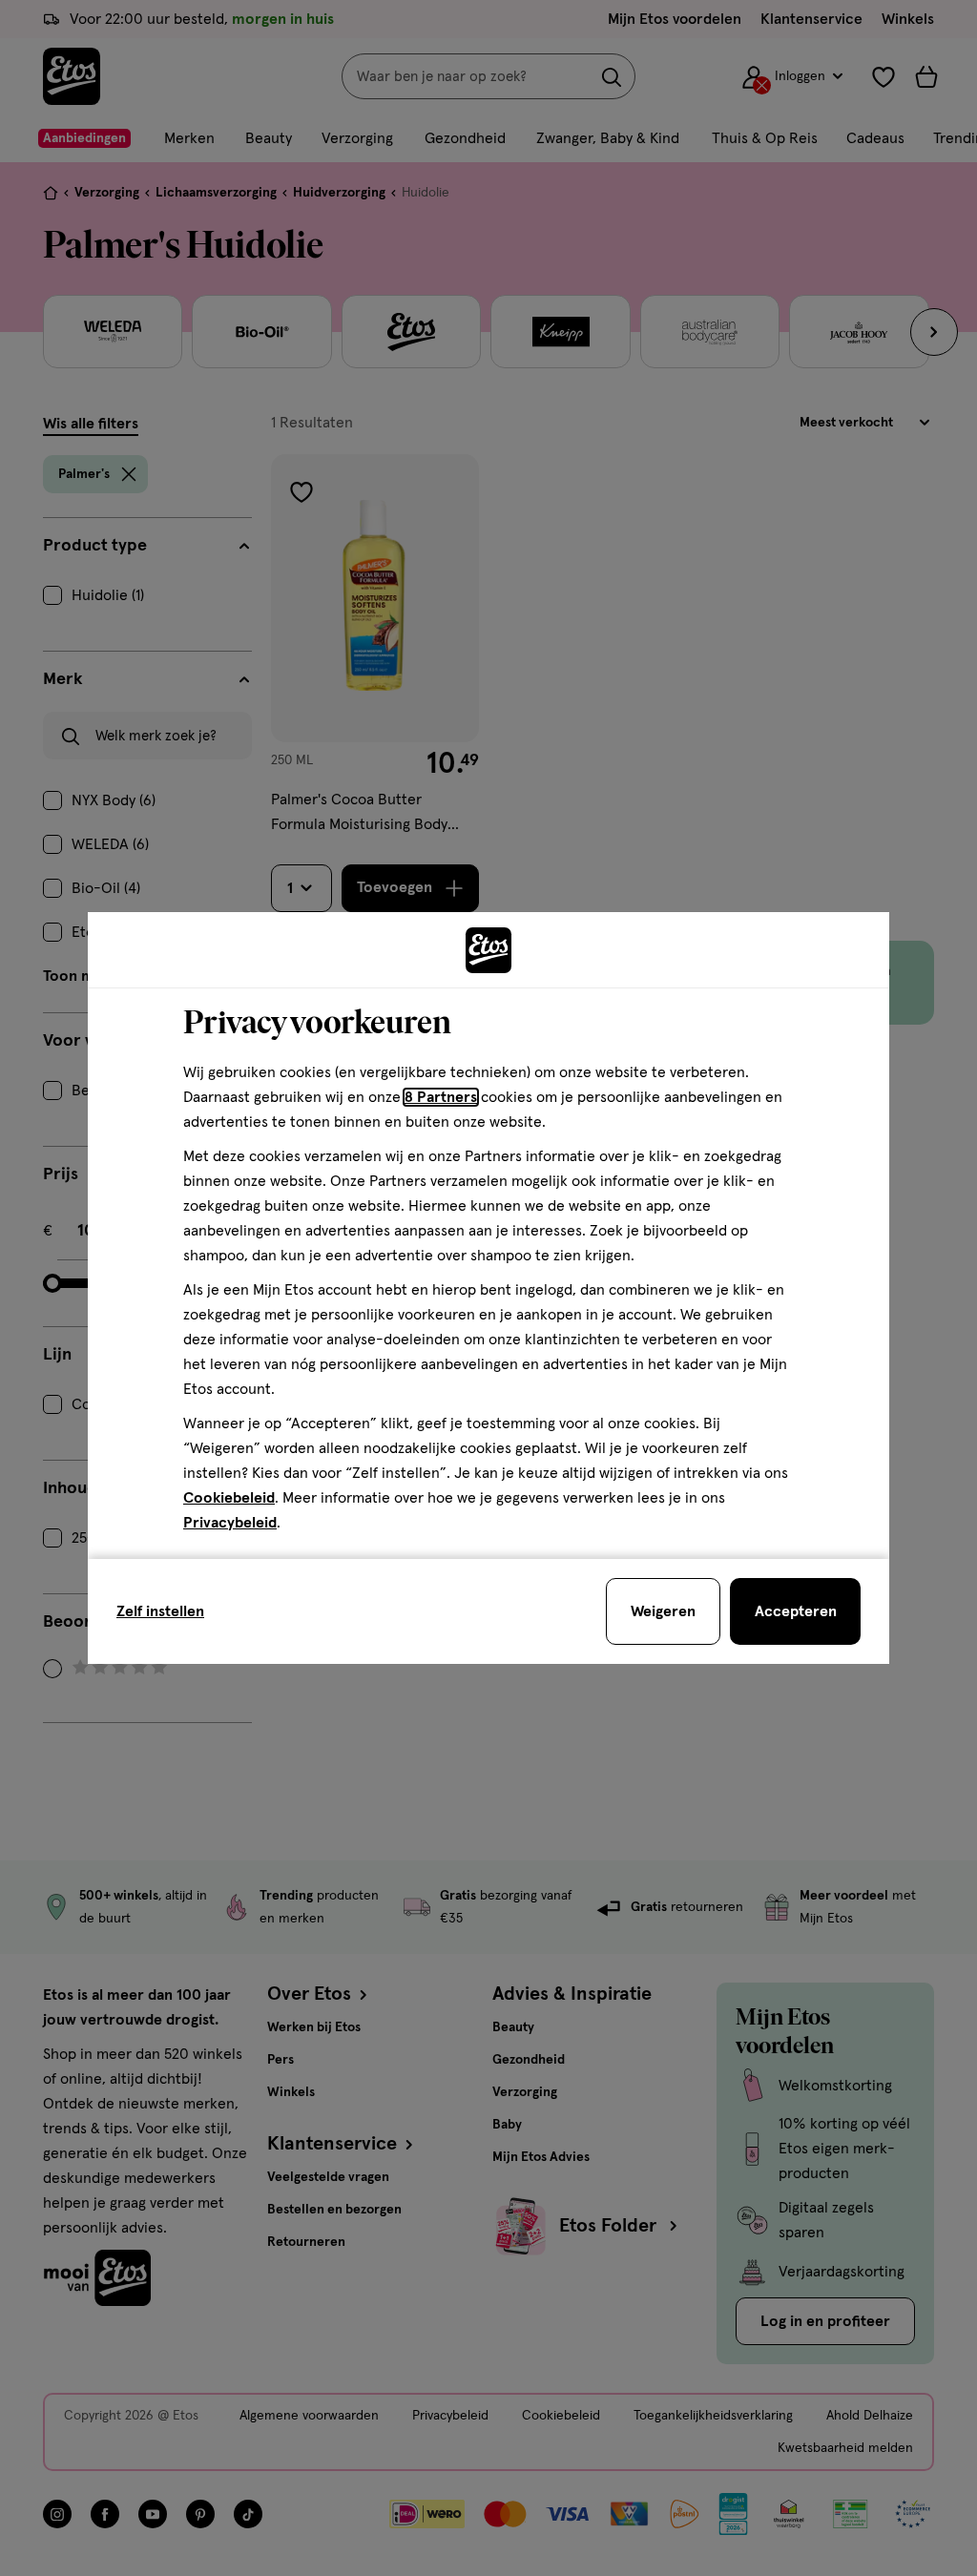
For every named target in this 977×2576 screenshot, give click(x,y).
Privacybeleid (230, 1523)
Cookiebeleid (229, 1498)
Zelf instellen (160, 1611)
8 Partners (441, 1097)
